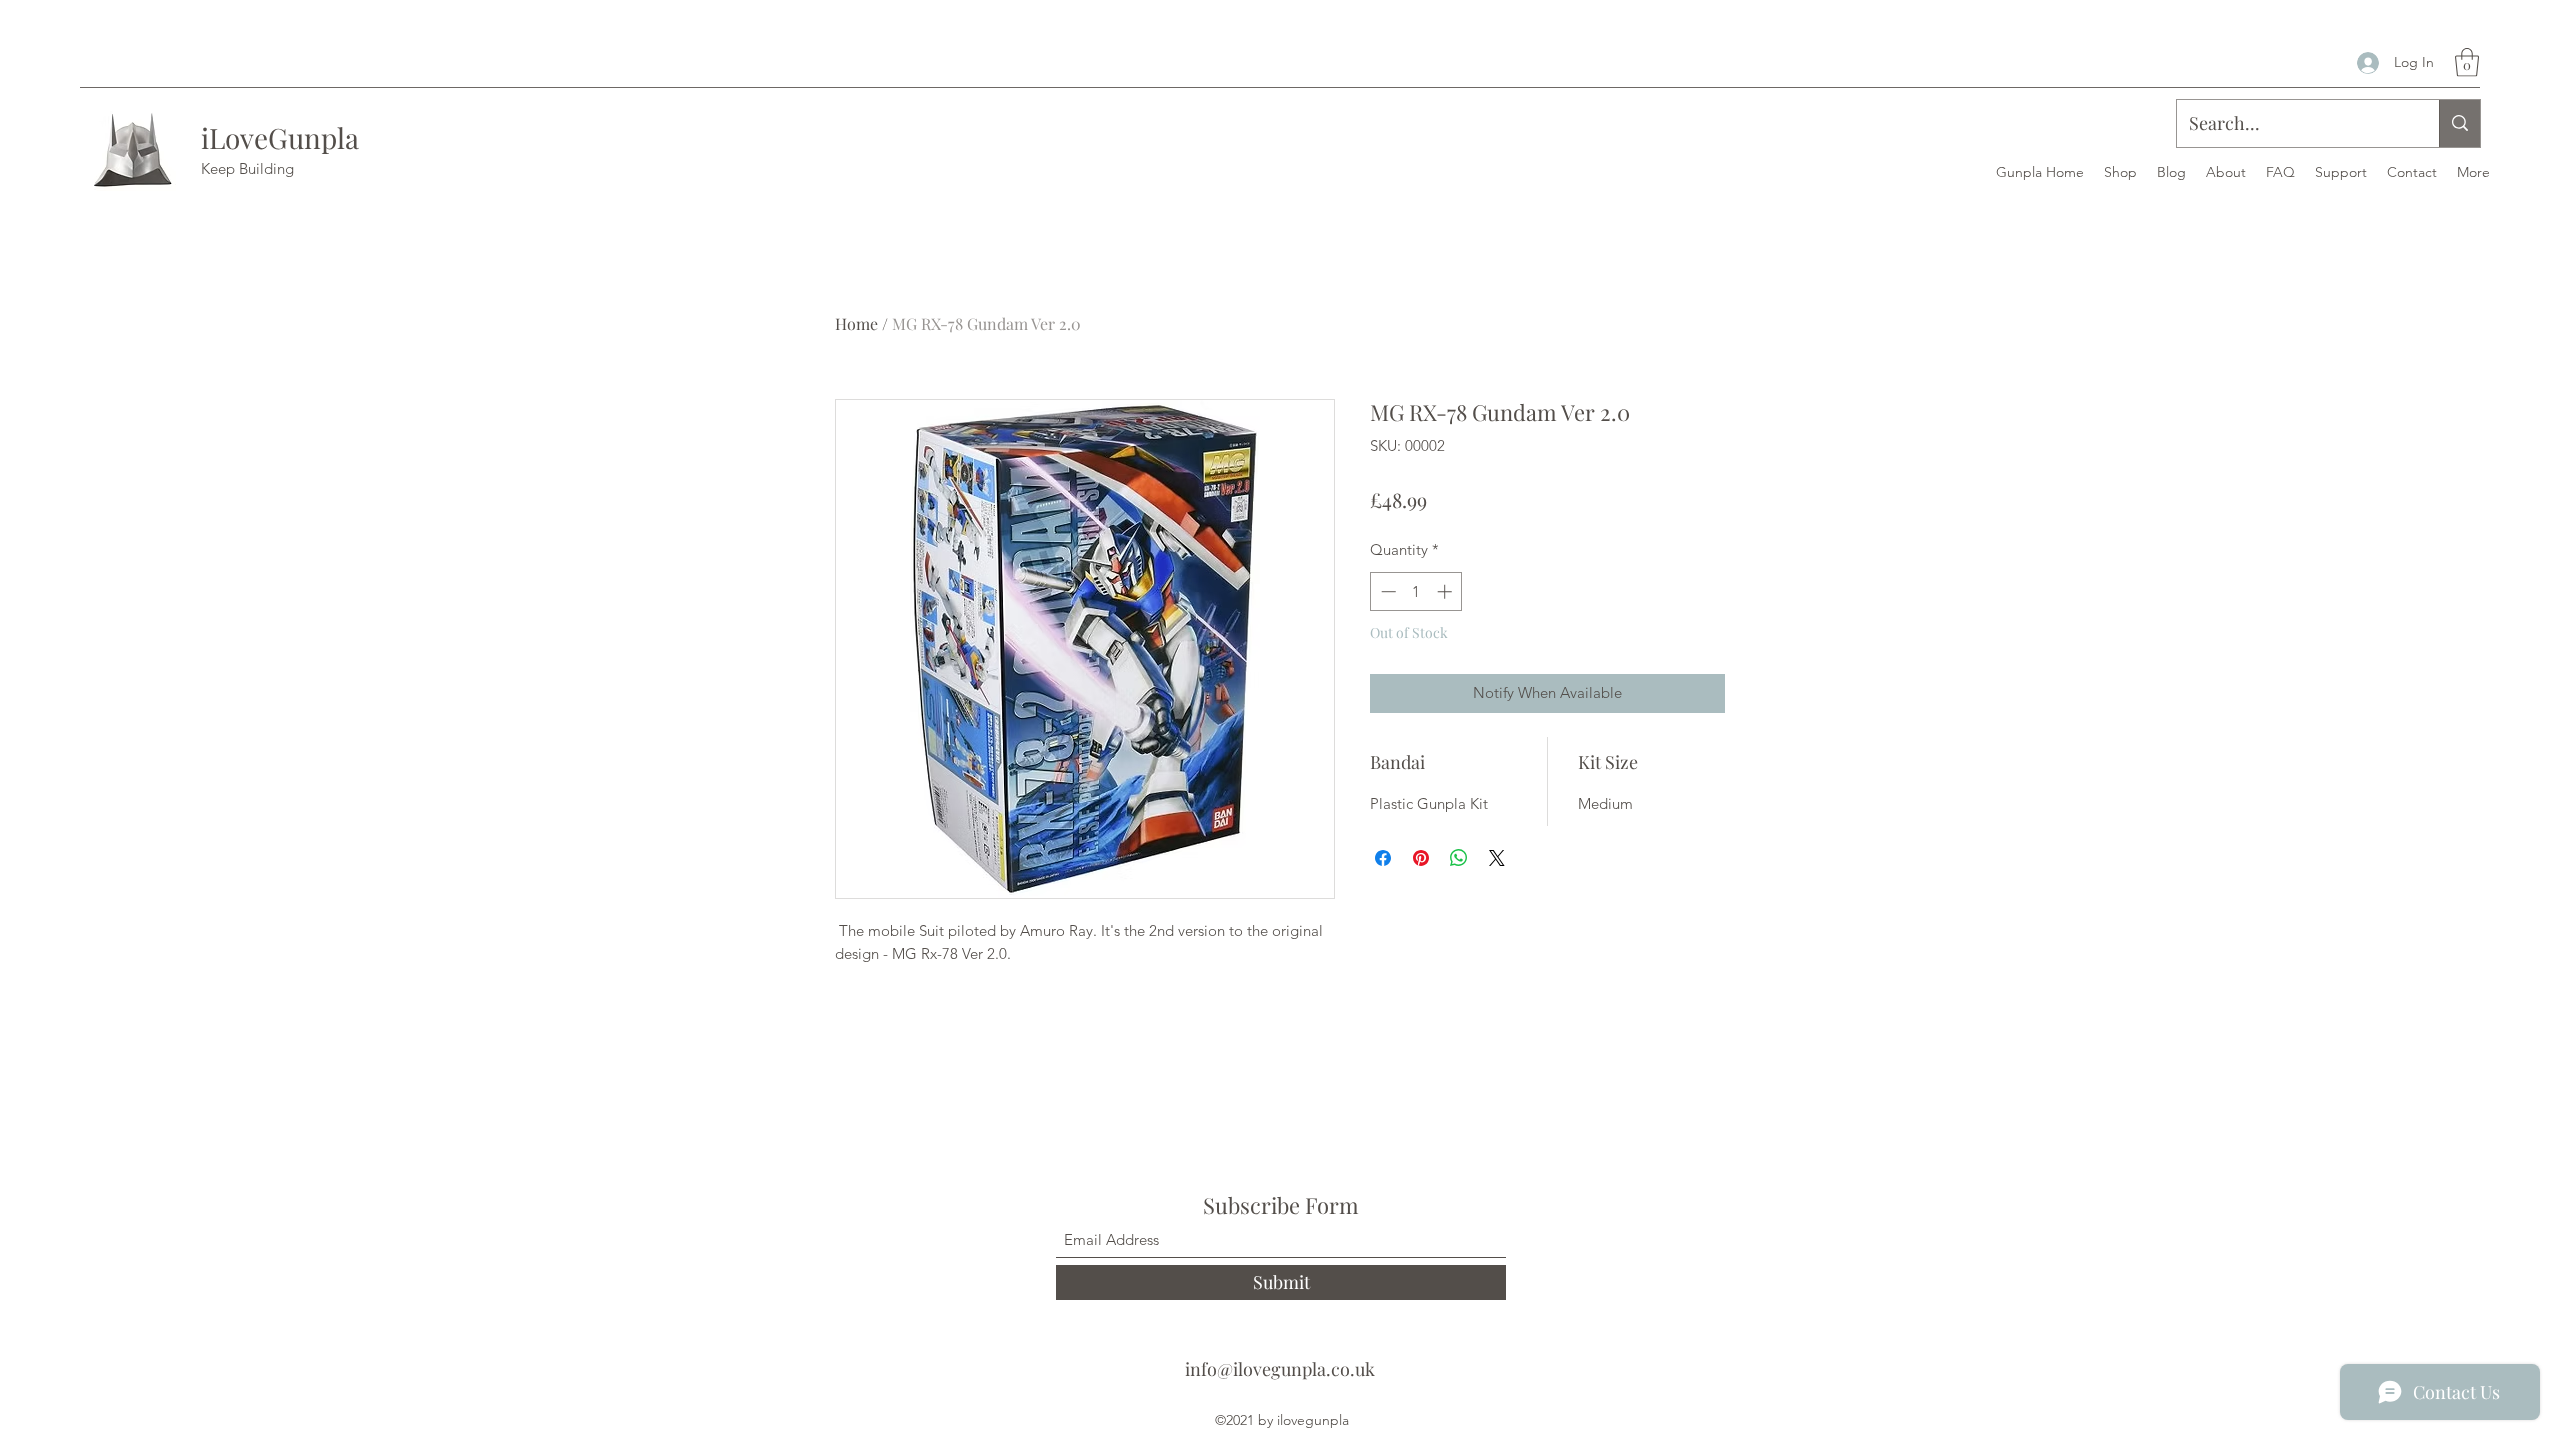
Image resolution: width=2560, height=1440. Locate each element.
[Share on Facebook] (1383, 858)
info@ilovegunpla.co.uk (1280, 1369)
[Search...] (2459, 123)
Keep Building (247, 168)
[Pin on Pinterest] (1421, 858)
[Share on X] (1497, 858)
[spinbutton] (1416, 591)
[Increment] (1446, 591)
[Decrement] (1386, 591)
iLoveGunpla (280, 137)
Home (856, 323)
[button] (2467, 62)
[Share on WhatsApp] (1459, 858)
